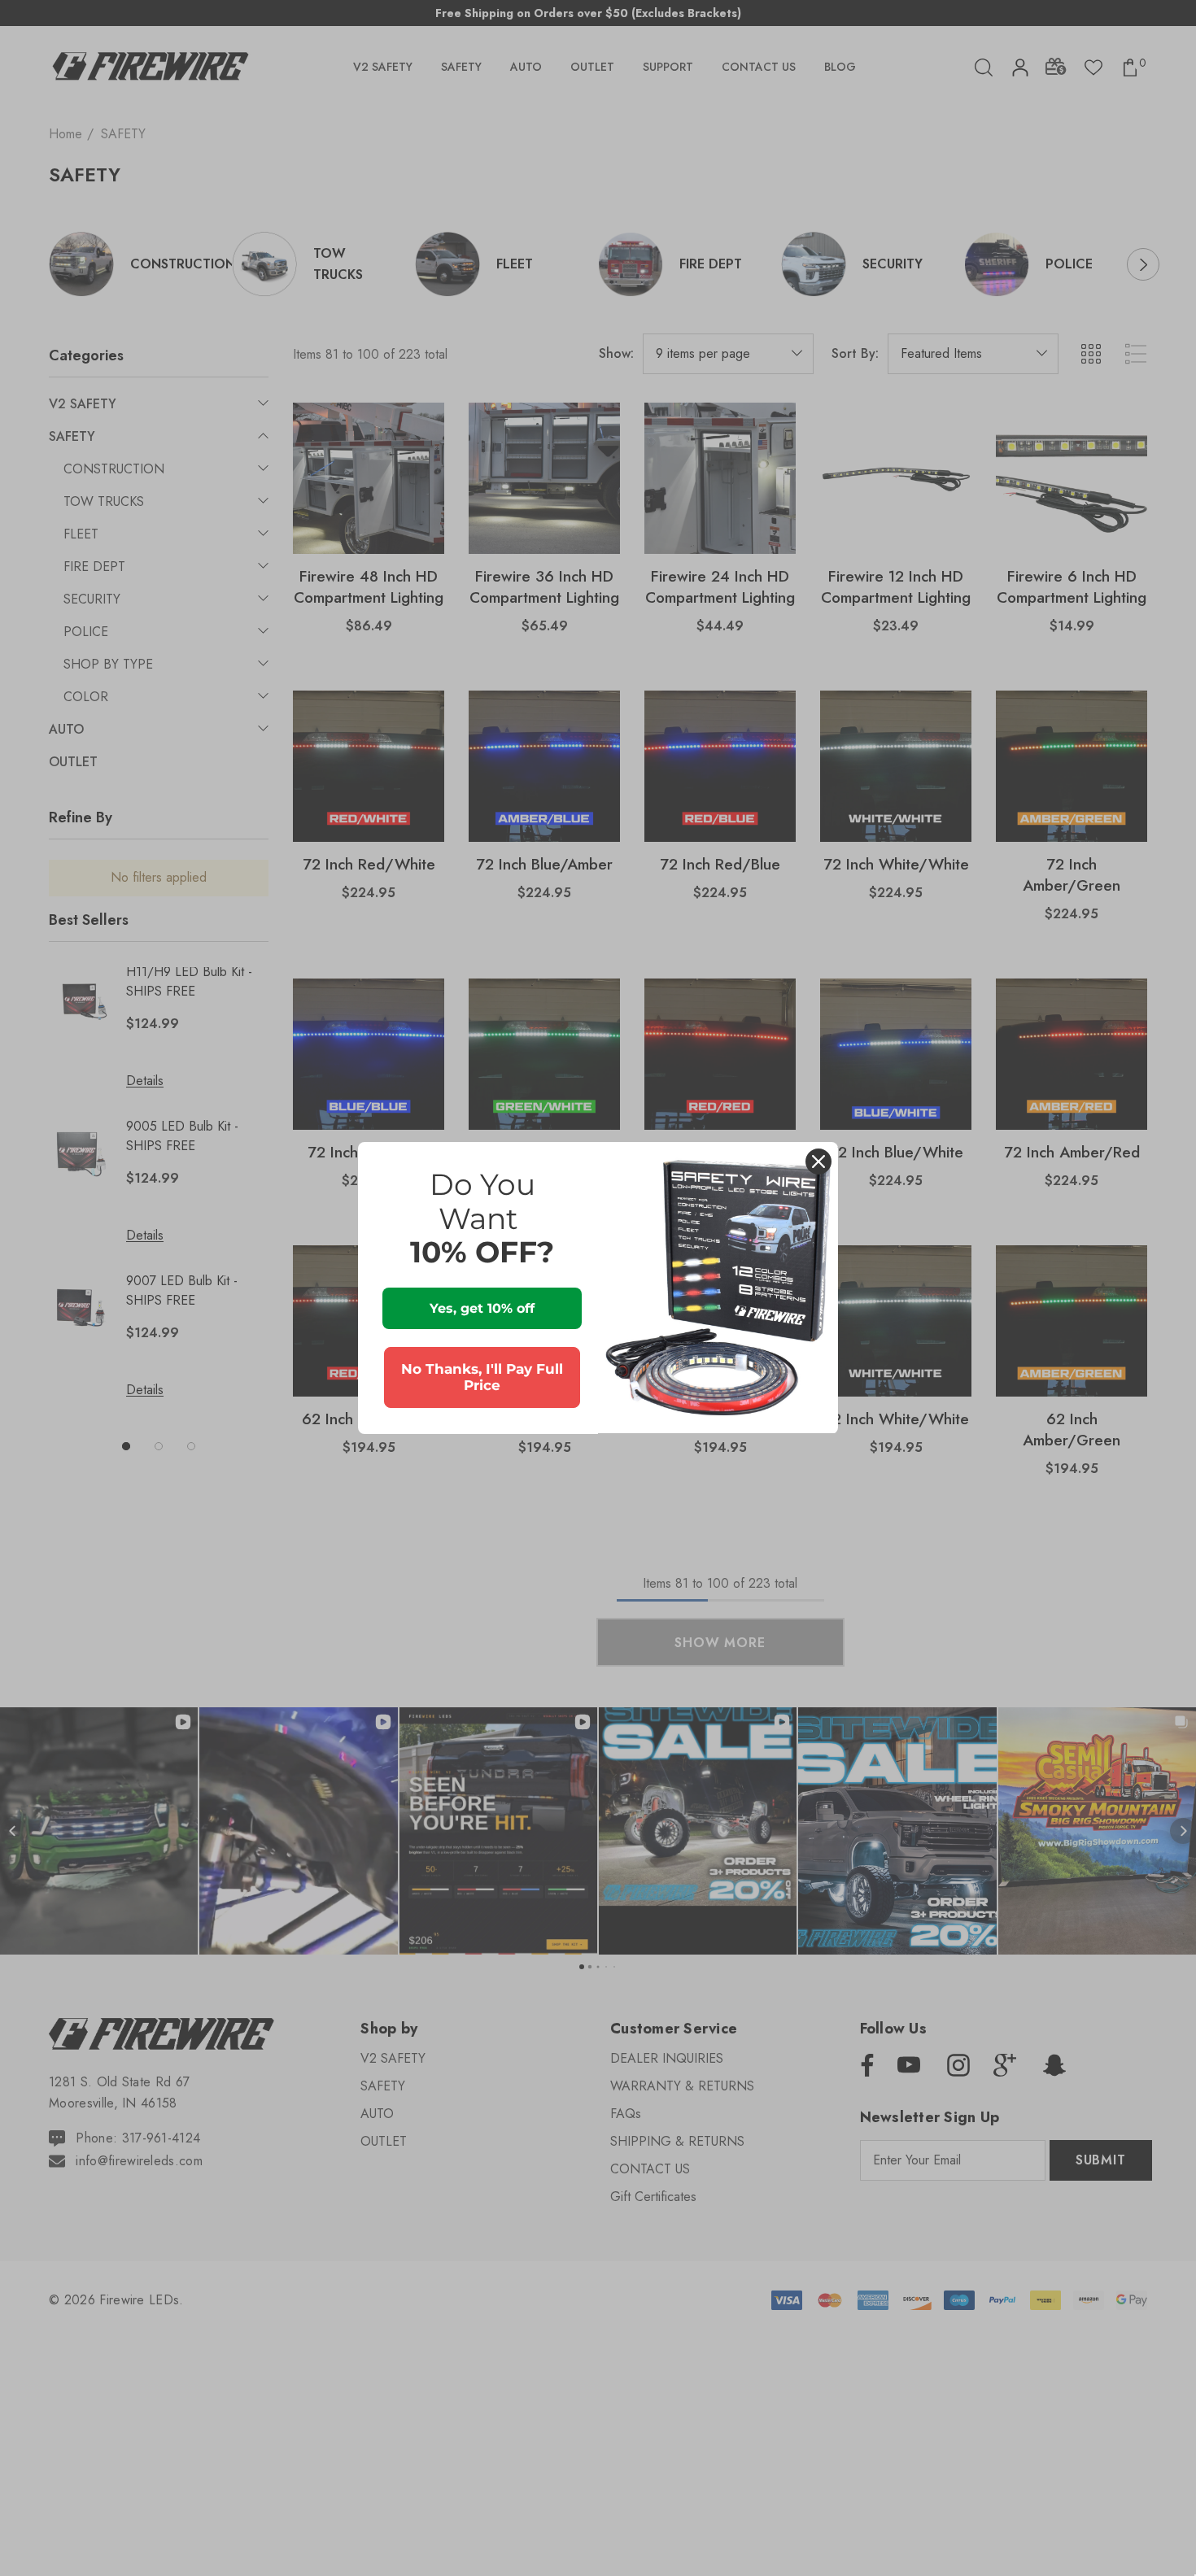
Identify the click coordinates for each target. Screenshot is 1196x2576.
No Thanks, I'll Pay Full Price (482, 1377)
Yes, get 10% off (482, 1308)
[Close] (818, 1162)
